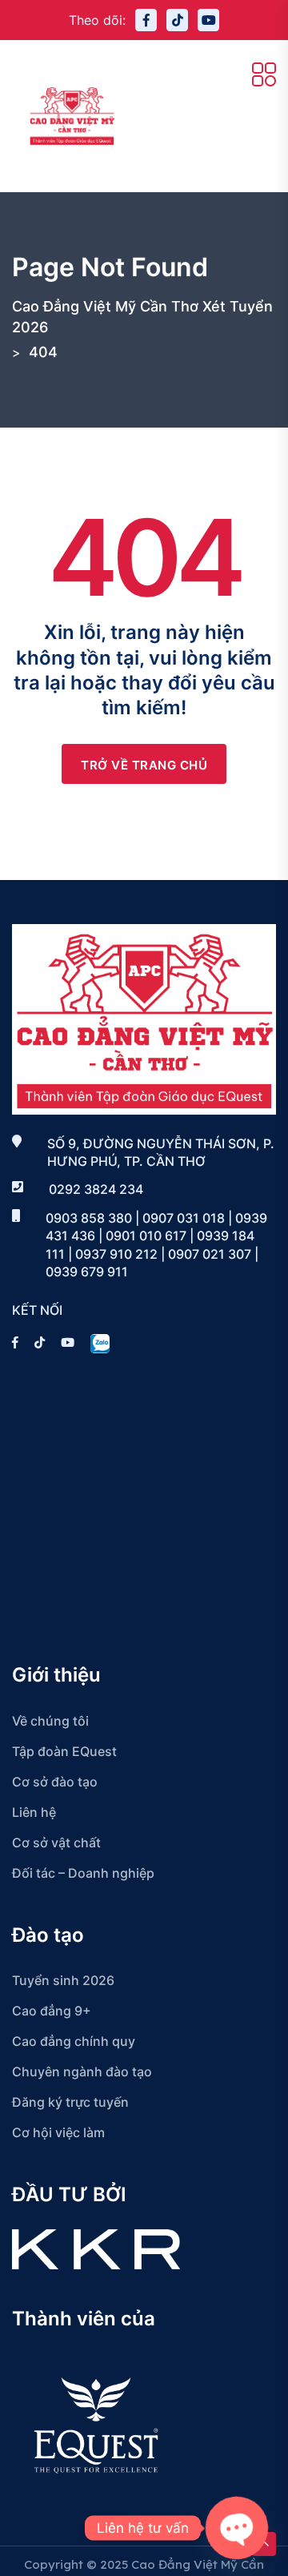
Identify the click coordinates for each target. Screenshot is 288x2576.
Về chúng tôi (50, 1721)
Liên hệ (34, 1812)
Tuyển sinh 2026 (63, 1980)
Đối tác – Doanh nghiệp (83, 1873)
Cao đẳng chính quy (74, 2041)
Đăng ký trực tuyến (70, 2102)
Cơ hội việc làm (58, 2132)
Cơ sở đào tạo (55, 1782)
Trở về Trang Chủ (144, 765)
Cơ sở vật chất (56, 1843)
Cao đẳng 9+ (52, 2011)
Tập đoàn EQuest (64, 1751)
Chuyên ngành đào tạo (82, 2072)
